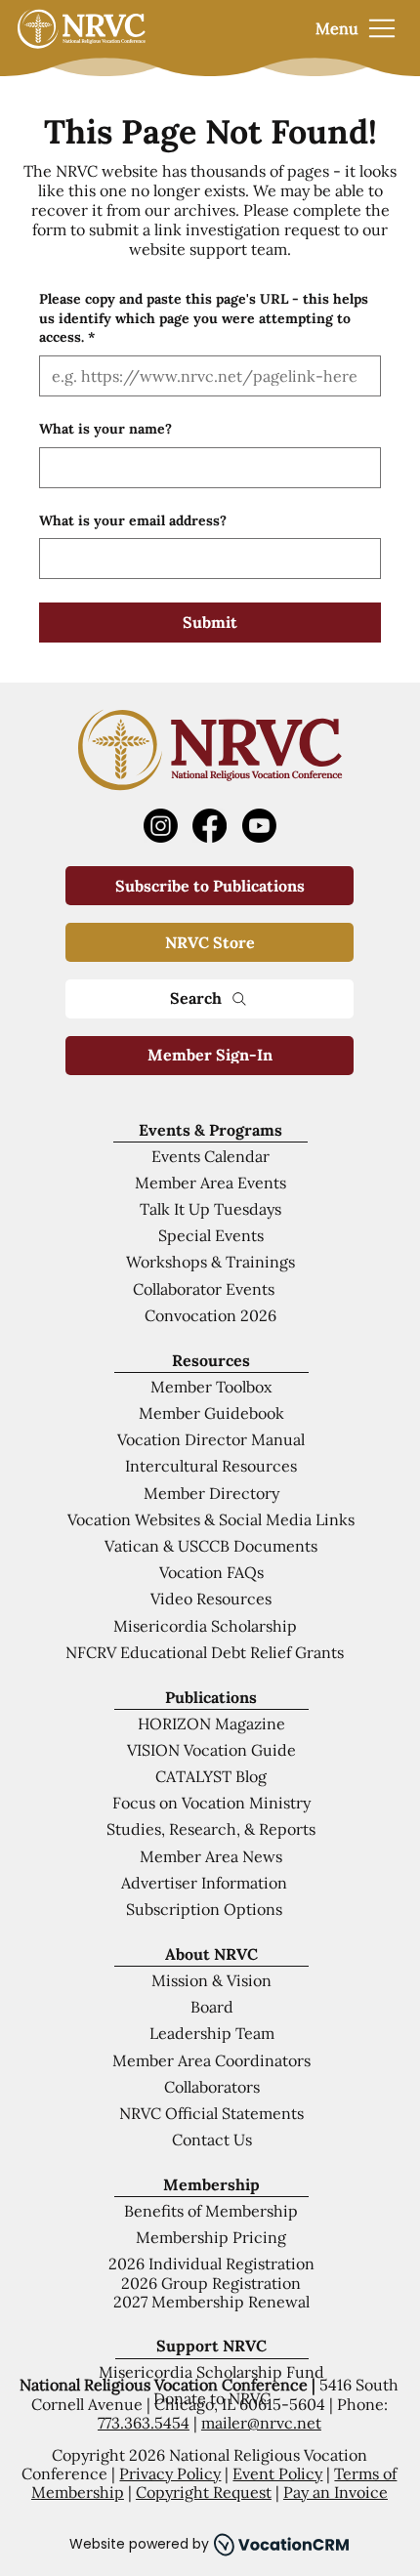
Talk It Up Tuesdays (210, 1209)
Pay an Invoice (336, 2492)
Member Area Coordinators (211, 2060)
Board (212, 2007)
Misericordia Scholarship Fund (211, 2372)
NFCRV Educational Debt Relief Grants (205, 1652)
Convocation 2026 (210, 1315)
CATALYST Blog (211, 1776)
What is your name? (105, 429)
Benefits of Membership (211, 2211)
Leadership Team (212, 2033)
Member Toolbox (211, 1387)
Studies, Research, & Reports (211, 1829)
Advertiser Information (204, 1883)
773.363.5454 (144, 2423)
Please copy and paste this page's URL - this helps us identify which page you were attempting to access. (204, 318)
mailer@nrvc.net (261, 2423)
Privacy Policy (170, 2473)
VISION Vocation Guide (211, 1750)
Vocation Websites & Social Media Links (211, 1519)
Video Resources (211, 1599)
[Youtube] (259, 826)
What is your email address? (133, 520)
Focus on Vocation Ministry (211, 1803)
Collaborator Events (204, 1289)
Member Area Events (210, 1183)
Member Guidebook (211, 1413)
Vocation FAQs (211, 1572)
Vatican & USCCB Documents (211, 1546)
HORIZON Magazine (211, 1724)
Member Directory (211, 1493)
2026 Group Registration (211, 2283)
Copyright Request (204, 2492)
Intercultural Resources (211, 1466)
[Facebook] (210, 826)
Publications (211, 1697)
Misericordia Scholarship (205, 1626)
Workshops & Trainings (210, 1262)
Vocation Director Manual (211, 1439)
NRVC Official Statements (211, 2113)
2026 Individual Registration (211, 2264)
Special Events (211, 1235)
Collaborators (212, 2087)
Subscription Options (204, 1909)
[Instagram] (161, 826)
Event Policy (277, 2473)
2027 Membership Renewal (211, 2302)
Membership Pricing (211, 2237)
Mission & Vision (211, 1980)
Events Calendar (210, 1156)
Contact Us (212, 2140)
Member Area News (211, 1856)
